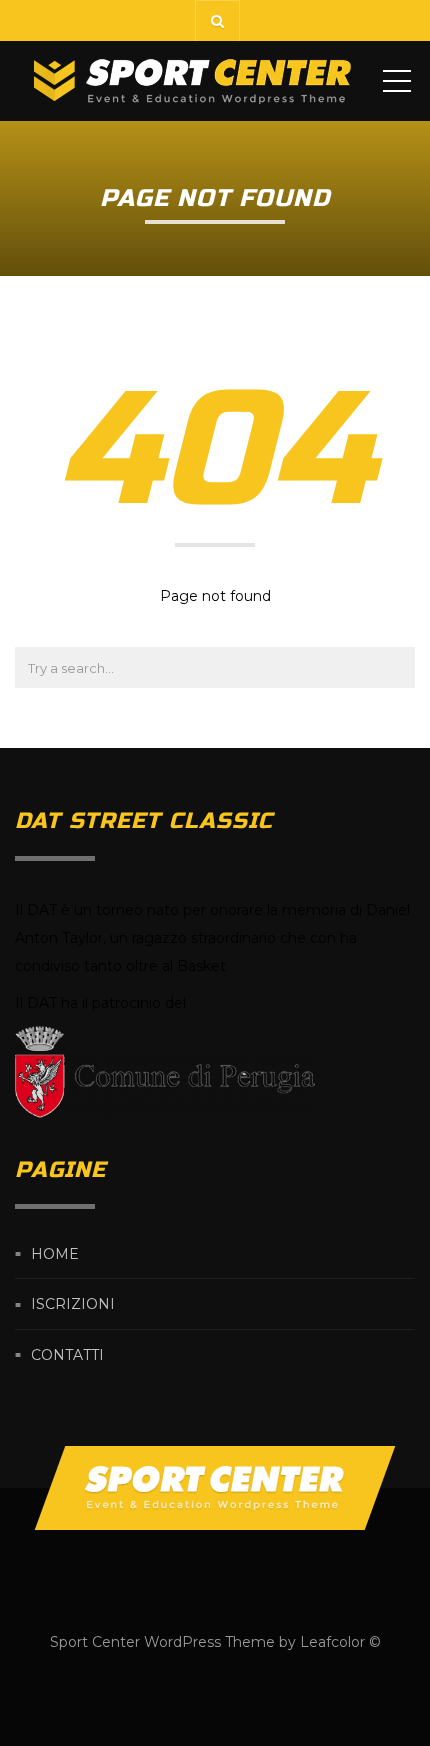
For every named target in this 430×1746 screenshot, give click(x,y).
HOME (55, 1254)
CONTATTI (67, 1355)
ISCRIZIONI (73, 1305)
